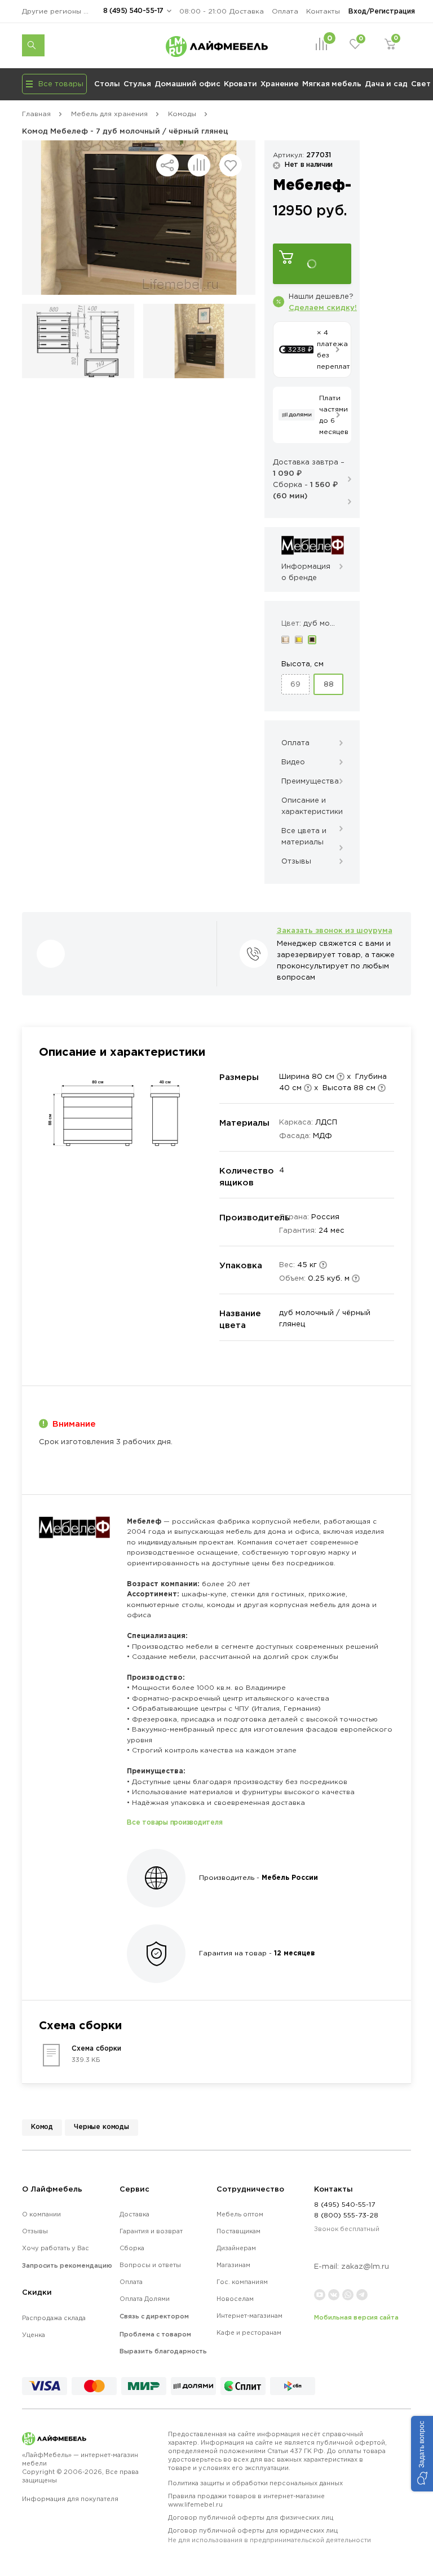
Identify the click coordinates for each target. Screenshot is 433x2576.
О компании (41, 2214)
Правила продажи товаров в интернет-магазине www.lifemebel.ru (246, 2500)
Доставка (247, 11)
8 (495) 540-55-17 (133, 10)
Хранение (280, 83)
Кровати (240, 83)
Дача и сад (386, 83)
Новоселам (235, 2299)
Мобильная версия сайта (356, 2317)
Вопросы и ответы (150, 2265)
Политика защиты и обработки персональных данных (255, 2483)
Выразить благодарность (163, 2351)
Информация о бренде (306, 572)
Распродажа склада (54, 2318)
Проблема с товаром (155, 2334)
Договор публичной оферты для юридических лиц (269, 2535)
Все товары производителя (174, 1822)
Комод (42, 2126)
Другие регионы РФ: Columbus (59, 11)
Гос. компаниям (242, 2282)
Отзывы (35, 2231)
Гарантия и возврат (151, 2231)
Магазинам (233, 2265)
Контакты (323, 11)
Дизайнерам (236, 2248)
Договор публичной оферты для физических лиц (251, 2517)
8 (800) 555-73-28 (346, 2215)
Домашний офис (187, 83)
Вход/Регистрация (382, 11)
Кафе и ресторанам (249, 2332)
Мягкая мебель (332, 83)
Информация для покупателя (70, 2499)
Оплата (285, 11)
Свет (421, 83)
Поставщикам (238, 2231)
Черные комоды (101, 2126)
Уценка (34, 2335)
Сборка (132, 2248)
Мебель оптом (240, 2214)
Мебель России (290, 1877)
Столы (107, 83)
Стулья (137, 83)
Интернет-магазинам (249, 2316)
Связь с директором (154, 2316)
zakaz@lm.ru (365, 2266)
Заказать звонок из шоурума (335, 930)
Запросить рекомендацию (67, 2265)
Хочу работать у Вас (56, 2248)
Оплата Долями (145, 2299)
